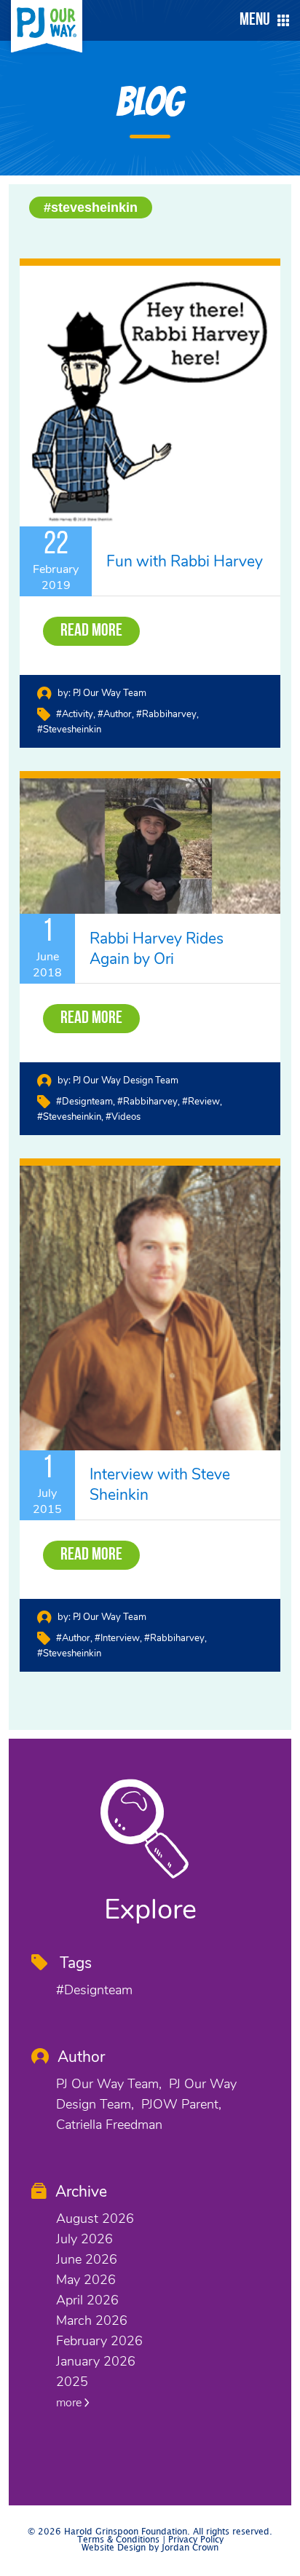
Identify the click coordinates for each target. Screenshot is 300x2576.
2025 (72, 2382)
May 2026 (86, 2280)
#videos (123, 1117)
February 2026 (99, 2341)
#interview (117, 1638)
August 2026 (95, 2219)
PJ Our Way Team (110, 693)
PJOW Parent (180, 2104)
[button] (261, 20)
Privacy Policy (196, 2540)
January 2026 (96, 2361)
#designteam (84, 1102)
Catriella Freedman (109, 2125)
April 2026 (87, 2300)
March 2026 (92, 2320)
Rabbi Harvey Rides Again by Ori (157, 949)
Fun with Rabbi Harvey (185, 561)
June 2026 (87, 2259)
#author (115, 714)
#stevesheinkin (91, 208)
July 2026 (84, 2239)
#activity (75, 714)
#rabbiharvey (166, 714)
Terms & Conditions (118, 2540)
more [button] (70, 2403)
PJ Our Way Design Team (126, 1080)
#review (201, 1102)
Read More (91, 631)
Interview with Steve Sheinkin (160, 1485)
